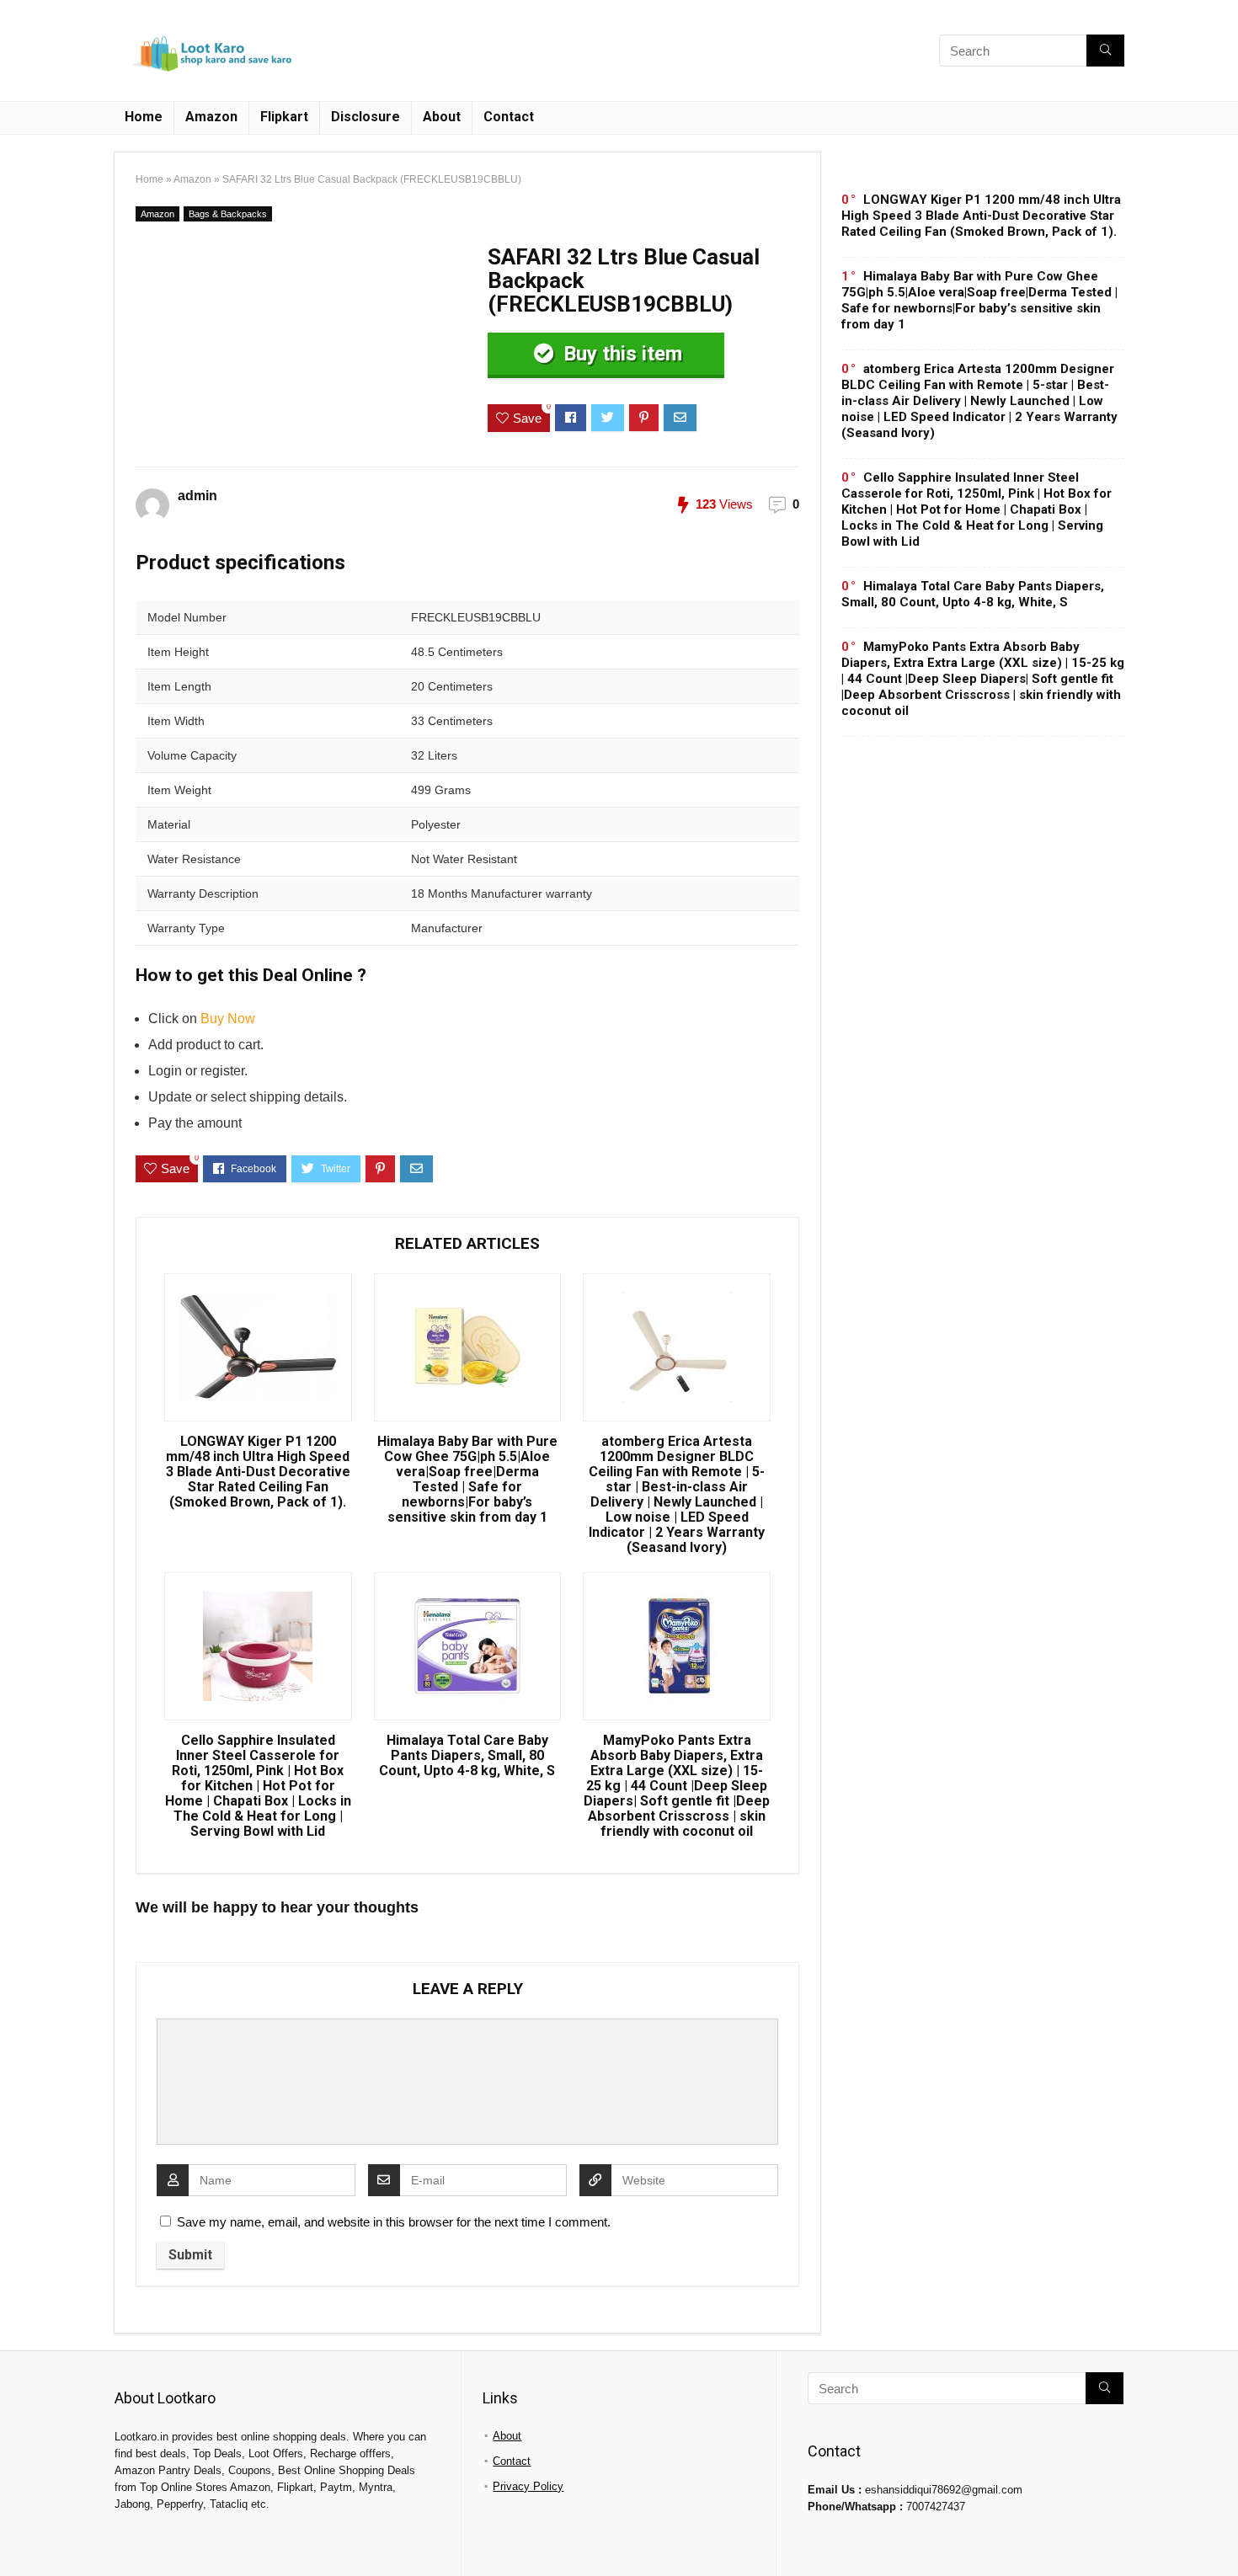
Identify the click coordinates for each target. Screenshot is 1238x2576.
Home (144, 117)
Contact (509, 117)
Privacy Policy (528, 2486)
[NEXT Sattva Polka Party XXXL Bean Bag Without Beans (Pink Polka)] (1221, 2534)
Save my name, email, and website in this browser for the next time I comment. (394, 2222)
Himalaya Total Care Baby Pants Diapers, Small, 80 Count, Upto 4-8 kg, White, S (467, 1756)
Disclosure (366, 117)
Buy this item (620, 354)
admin (197, 496)
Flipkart (284, 117)
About (442, 117)
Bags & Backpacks (228, 214)
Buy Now (228, 1019)
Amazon (211, 117)
